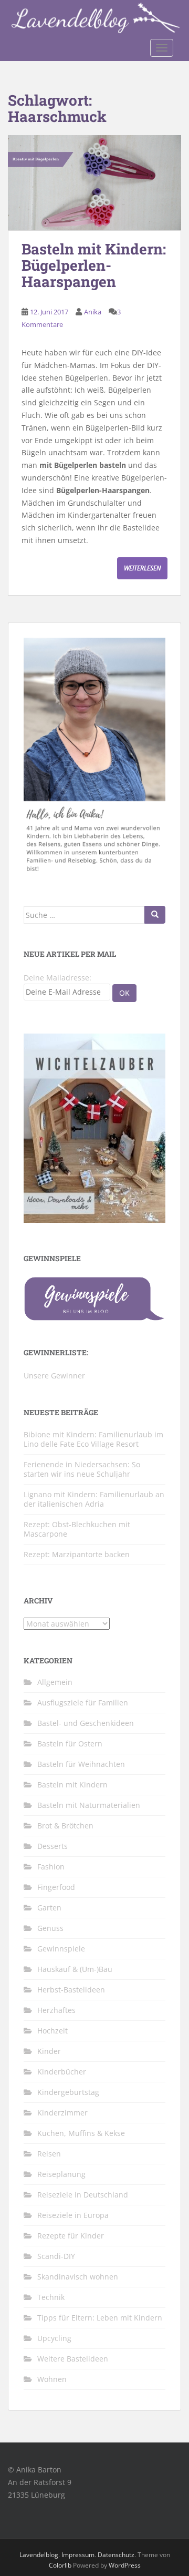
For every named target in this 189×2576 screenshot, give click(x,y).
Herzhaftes (56, 2010)
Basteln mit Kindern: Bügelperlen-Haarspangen (94, 265)
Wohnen (52, 2379)
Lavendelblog (39, 2555)
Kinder (49, 2051)
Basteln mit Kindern (72, 1785)
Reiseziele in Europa (73, 2215)
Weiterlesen (142, 568)
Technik (51, 2297)
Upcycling (54, 2338)
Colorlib (60, 2565)
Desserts (52, 1846)
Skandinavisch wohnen (78, 2277)
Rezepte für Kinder (71, 2236)
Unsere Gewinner (54, 1376)
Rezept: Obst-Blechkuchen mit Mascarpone (77, 1529)
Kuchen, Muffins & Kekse (81, 2133)
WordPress (125, 2565)
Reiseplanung (61, 2174)
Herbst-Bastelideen (71, 1990)
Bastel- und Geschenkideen (86, 1723)
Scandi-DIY (56, 2256)
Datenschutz (116, 2555)
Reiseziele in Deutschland (83, 2195)
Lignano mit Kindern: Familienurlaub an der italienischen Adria (94, 1499)
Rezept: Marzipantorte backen (77, 1554)
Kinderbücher (62, 2072)
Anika (93, 312)
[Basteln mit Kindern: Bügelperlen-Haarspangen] (94, 183)
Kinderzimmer (62, 2113)
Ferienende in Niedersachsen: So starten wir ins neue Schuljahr (82, 1469)
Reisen (49, 2154)
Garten (49, 1908)
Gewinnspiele (61, 1949)
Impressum (78, 2555)
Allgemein (55, 1682)
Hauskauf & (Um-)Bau (75, 1969)
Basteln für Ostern (70, 1744)
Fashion (51, 1867)
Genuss (50, 1928)
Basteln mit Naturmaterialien (89, 1805)
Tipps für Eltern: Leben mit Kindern (100, 2318)
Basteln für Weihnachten (81, 1764)
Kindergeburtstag (68, 2092)
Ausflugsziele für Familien (83, 1703)
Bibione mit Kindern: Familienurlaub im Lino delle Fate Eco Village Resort (93, 1439)
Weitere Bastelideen (73, 2359)
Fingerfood (56, 1887)
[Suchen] (155, 915)
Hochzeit (52, 2031)
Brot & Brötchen (65, 1826)
